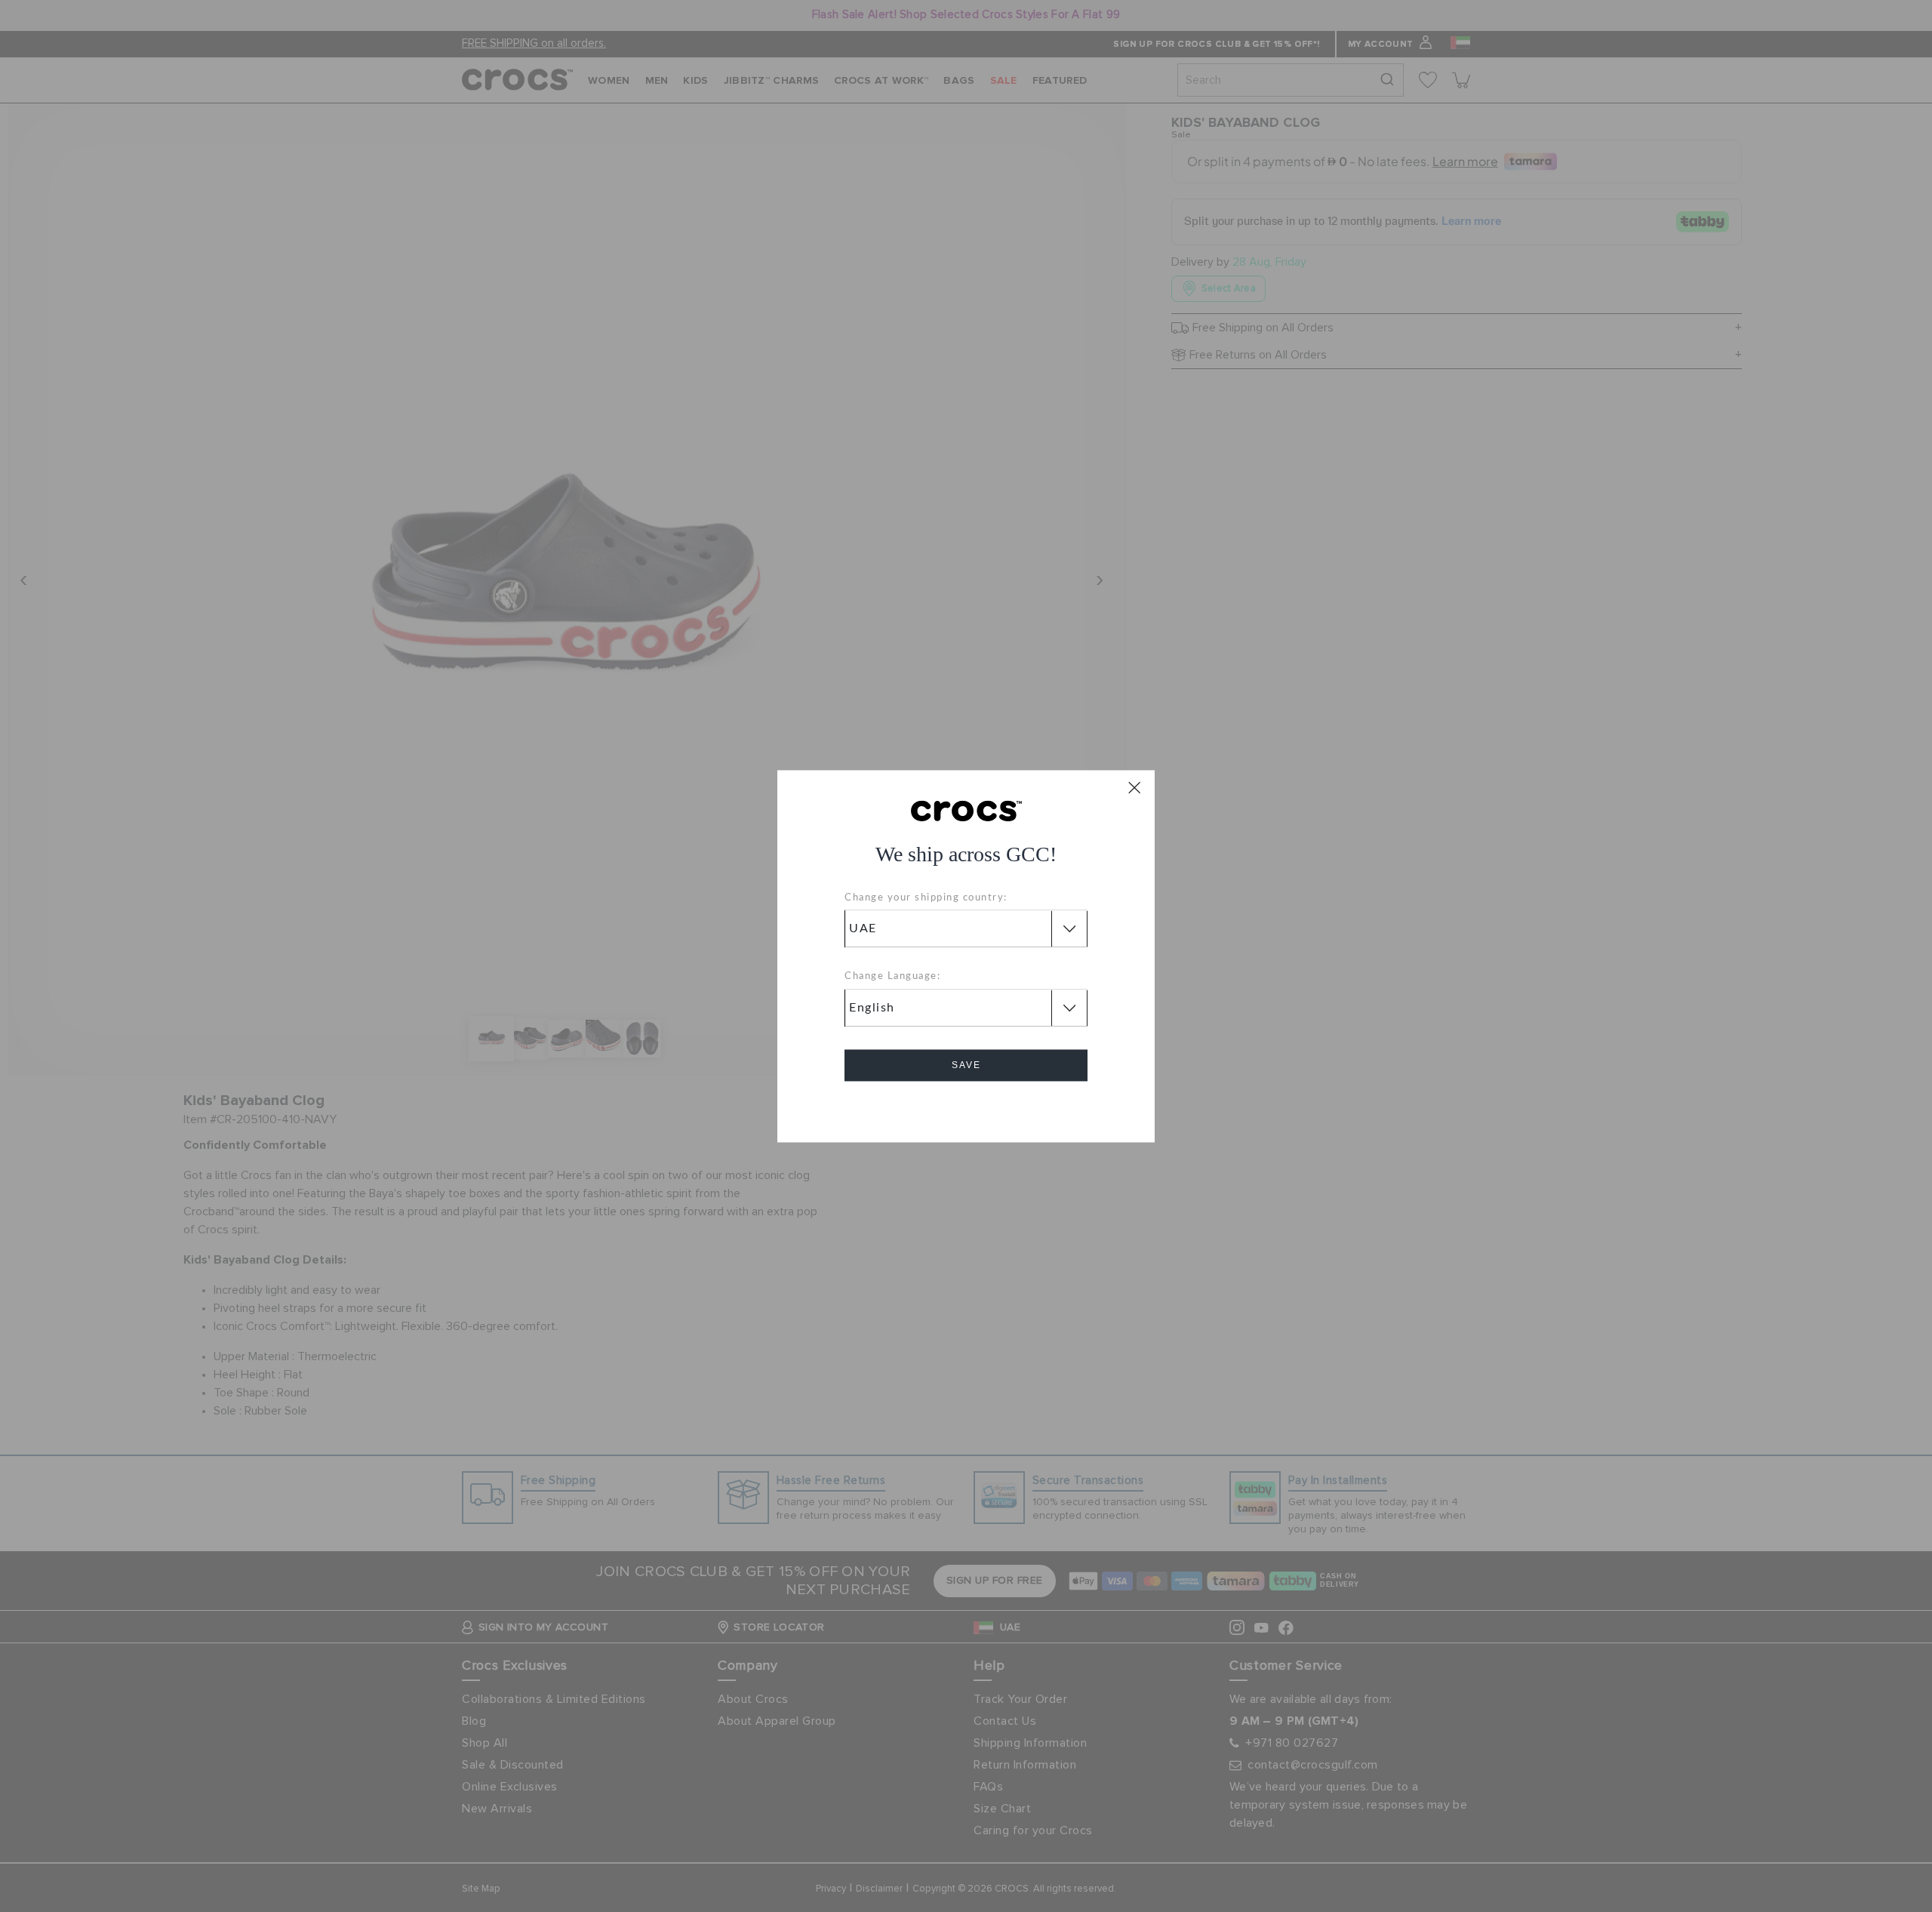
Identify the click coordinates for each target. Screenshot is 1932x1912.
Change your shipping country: (926, 898)
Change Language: (892, 977)
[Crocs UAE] (966, 810)
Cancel (966, 1108)
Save (966, 1065)
